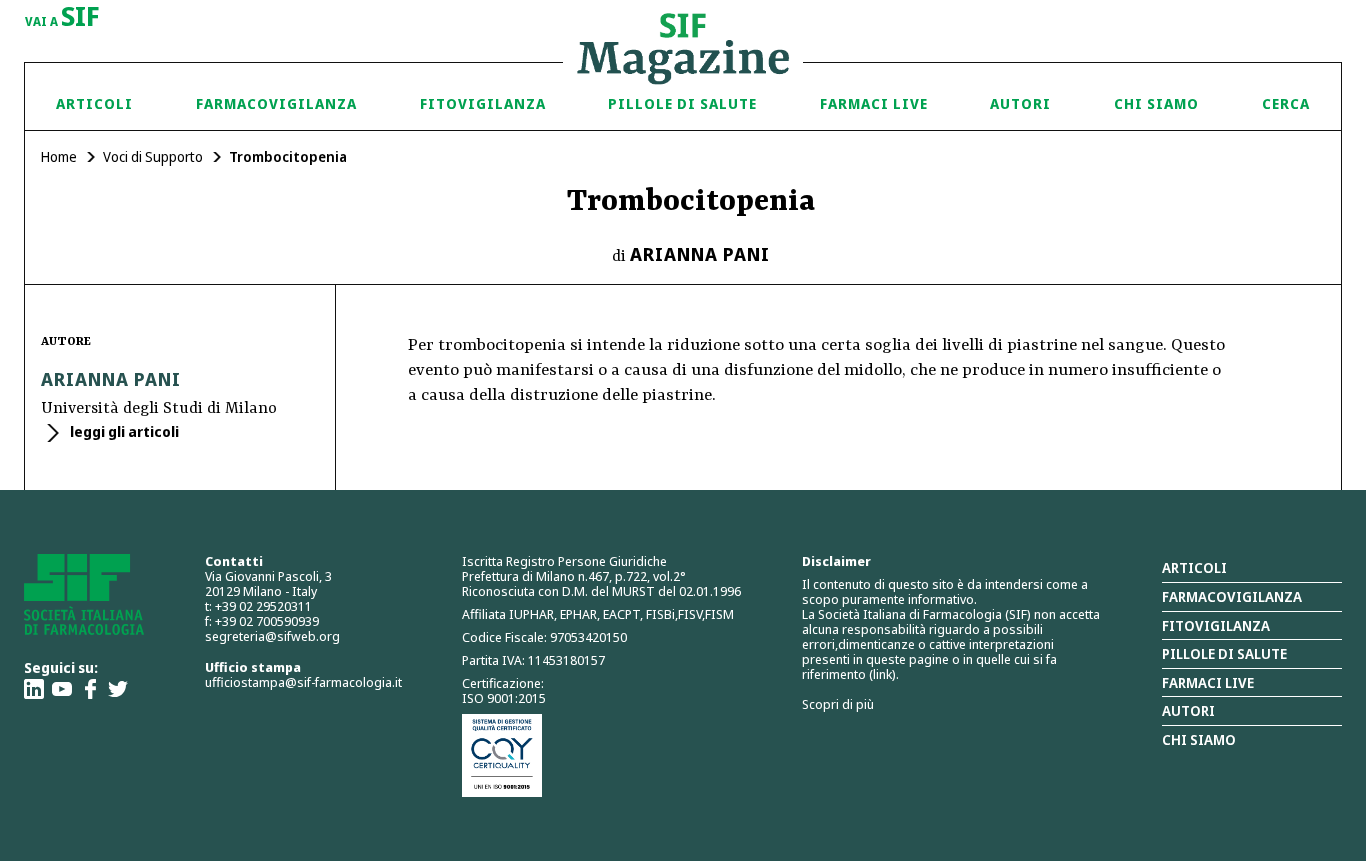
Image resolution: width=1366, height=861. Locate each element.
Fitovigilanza (483, 103)
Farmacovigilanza (276, 103)
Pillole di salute (1224, 653)
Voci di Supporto (153, 156)
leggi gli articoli (123, 431)
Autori (1020, 103)
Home (59, 156)
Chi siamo (1156, 103)
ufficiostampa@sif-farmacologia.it (303, 682)
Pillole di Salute (682, 103)
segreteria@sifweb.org (272, 636)
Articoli (94, 103)
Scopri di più (838, 704)
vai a (62, 18)
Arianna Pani (700, 254)
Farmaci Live (874, 103)
